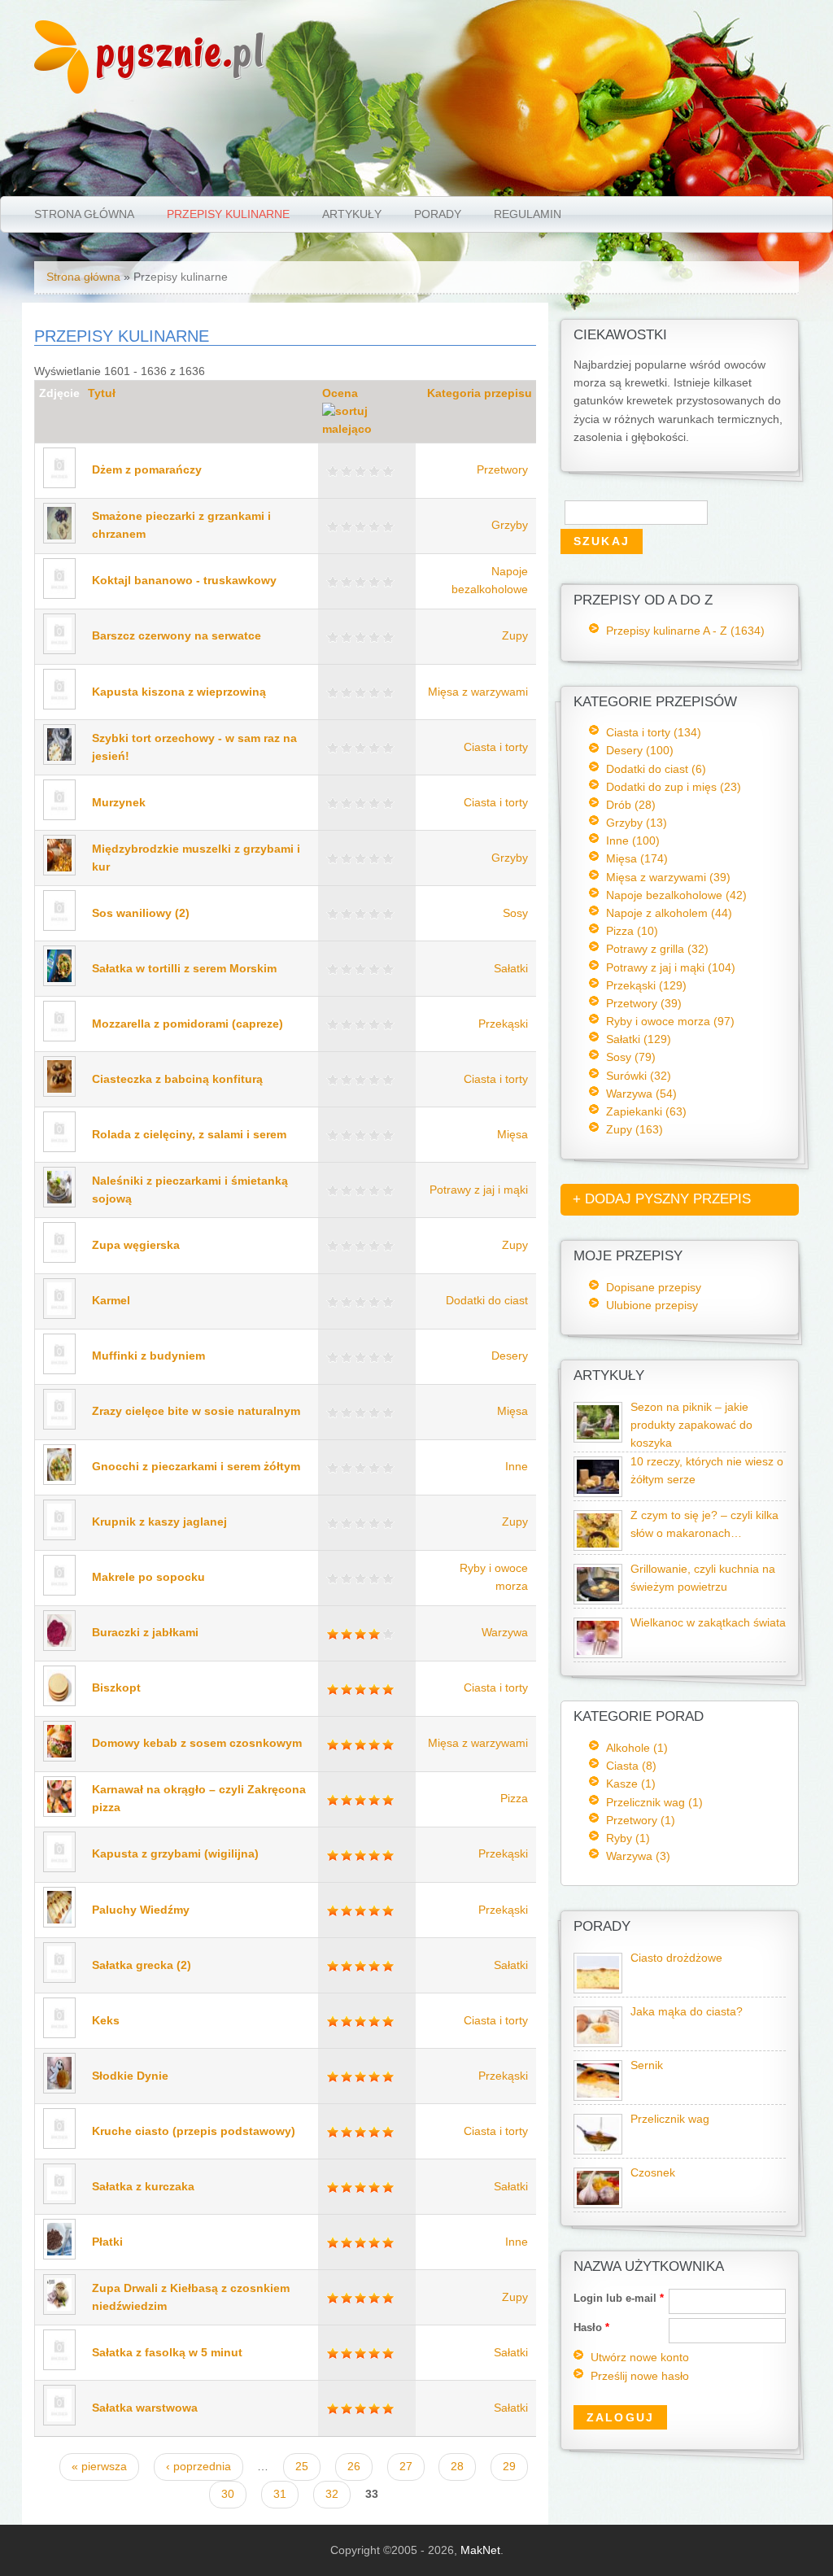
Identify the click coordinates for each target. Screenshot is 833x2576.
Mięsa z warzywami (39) (668, 877)
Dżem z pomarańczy (147, 470)
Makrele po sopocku (148, 1577)
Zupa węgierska (136, 1245)
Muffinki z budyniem (148, 1356)
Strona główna (84, 214)
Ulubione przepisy (652, 1305)
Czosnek (653, 2173)
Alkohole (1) (637, 1748)
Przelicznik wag (670, 2119)
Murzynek (119, 803)
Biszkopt (116, 1688)
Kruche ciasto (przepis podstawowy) (194, 2131)
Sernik (647, 2065)
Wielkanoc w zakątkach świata (708, 1623)
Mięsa (512, 1135)
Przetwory (502, 470)
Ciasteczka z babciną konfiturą (177, 1079)
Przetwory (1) (641, 1820)
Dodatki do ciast (487, 1301)
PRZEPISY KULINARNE (228, 214)
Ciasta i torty (496, 747)
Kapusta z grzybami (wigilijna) (175, 1854)
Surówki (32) (639, 1076)
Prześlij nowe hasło (640, 2376)
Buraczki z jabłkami (145, 1633)
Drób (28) (631, 805)
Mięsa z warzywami (478, 692)
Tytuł (102, 393)
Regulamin (528, 214)
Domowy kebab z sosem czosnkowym (197, 1743)
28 (457, 2467)
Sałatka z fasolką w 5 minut (167, 2353)
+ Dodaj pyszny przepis (662, 1199)
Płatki (107, 2242)
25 (302, 2467)
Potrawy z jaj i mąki (479, 1190)
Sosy (515, 913)
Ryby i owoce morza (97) (670, 1021)
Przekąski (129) (646, 985)
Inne (517, 1467)
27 (406, 2467)
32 (332, 2494)
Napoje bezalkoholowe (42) (676, 895)
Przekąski (503, 1024)
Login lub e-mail (619, 2298)
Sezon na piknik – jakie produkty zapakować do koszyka (691, 1425)
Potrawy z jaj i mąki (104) (671, 967)
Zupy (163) (635, 1129)
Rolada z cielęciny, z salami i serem (189, 1135)
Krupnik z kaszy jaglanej (159, 1522)
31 (280, 2494)
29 (509, 2467)
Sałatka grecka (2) (142, 1965)
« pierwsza (99, 2467)
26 (354, 2467)
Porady (438, 214)
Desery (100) (640, 750)
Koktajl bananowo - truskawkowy (184, 581)
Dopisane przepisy (654, 1287)
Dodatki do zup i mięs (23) (674, 787)
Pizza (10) (632, 931)
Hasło (591, 2327)
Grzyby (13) (637, 823)
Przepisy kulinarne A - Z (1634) (685, 631)
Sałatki (511, 969)
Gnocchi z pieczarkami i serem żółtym (196, 1467)
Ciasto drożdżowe (676, 1958)
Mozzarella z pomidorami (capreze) (188, 1024)
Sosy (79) (631, 1057)
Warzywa (505, 1633)
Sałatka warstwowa (145, 2408)
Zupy (515, 636)
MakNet (480, 2550)
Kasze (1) (631, 1784)
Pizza (514, 1799)
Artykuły (352, 214)
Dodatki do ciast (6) (656, 769)
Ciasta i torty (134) (654, 732)
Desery (510, 1356)
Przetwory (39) (644, 1003)
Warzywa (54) (641, 1094)
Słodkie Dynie (130, 2076)
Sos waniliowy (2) (141, 913)
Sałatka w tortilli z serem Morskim (184, 969)
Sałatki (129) (639, 1039)
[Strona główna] (61, 90)
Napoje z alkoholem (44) (669, 913)
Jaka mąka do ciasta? (687, 2012)
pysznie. (181, 51)
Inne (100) (633, 840)
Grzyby (510, 525)
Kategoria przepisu (480, 393)
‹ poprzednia (198, 2467)
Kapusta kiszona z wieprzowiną (179, 692)
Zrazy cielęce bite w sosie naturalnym (196, 1411)
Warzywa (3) (638, 1856)
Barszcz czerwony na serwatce (177, 636)
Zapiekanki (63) (646, 1111)
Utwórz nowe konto (640, 2358)
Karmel (111, 1301)
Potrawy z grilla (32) (657, 949)
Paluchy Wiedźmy (141, 1910)
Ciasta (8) (631, 1766)
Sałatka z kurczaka (143, 2187)
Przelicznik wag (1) (654, 1802)
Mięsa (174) (637, 858)
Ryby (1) (628, 1838)
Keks (106, 2021)
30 (228, 2494)
